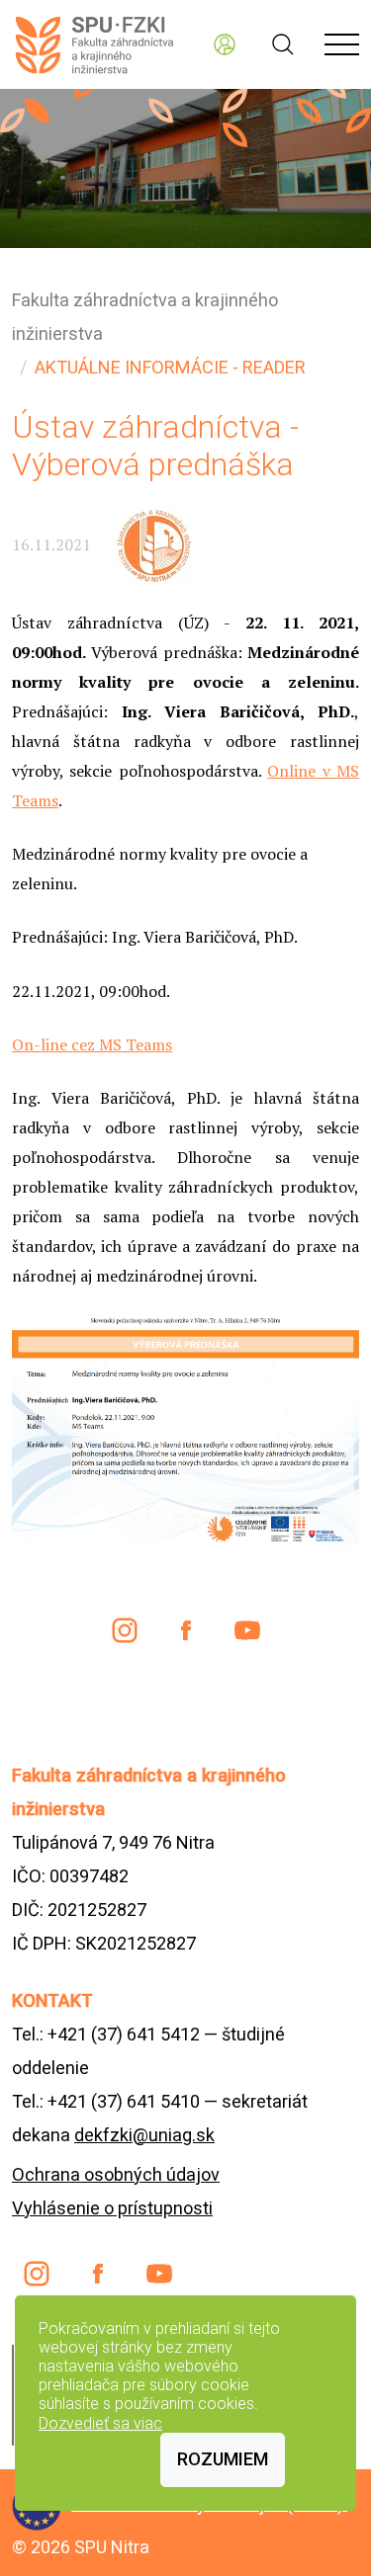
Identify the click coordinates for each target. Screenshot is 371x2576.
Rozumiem (223, 2459)
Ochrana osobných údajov (116, 2174)
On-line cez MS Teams (92, 1044)
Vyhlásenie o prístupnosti (112, 2208)
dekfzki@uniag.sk (144, 2135)
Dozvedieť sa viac (100, 2423)
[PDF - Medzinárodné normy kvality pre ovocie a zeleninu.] (185, 1428)
